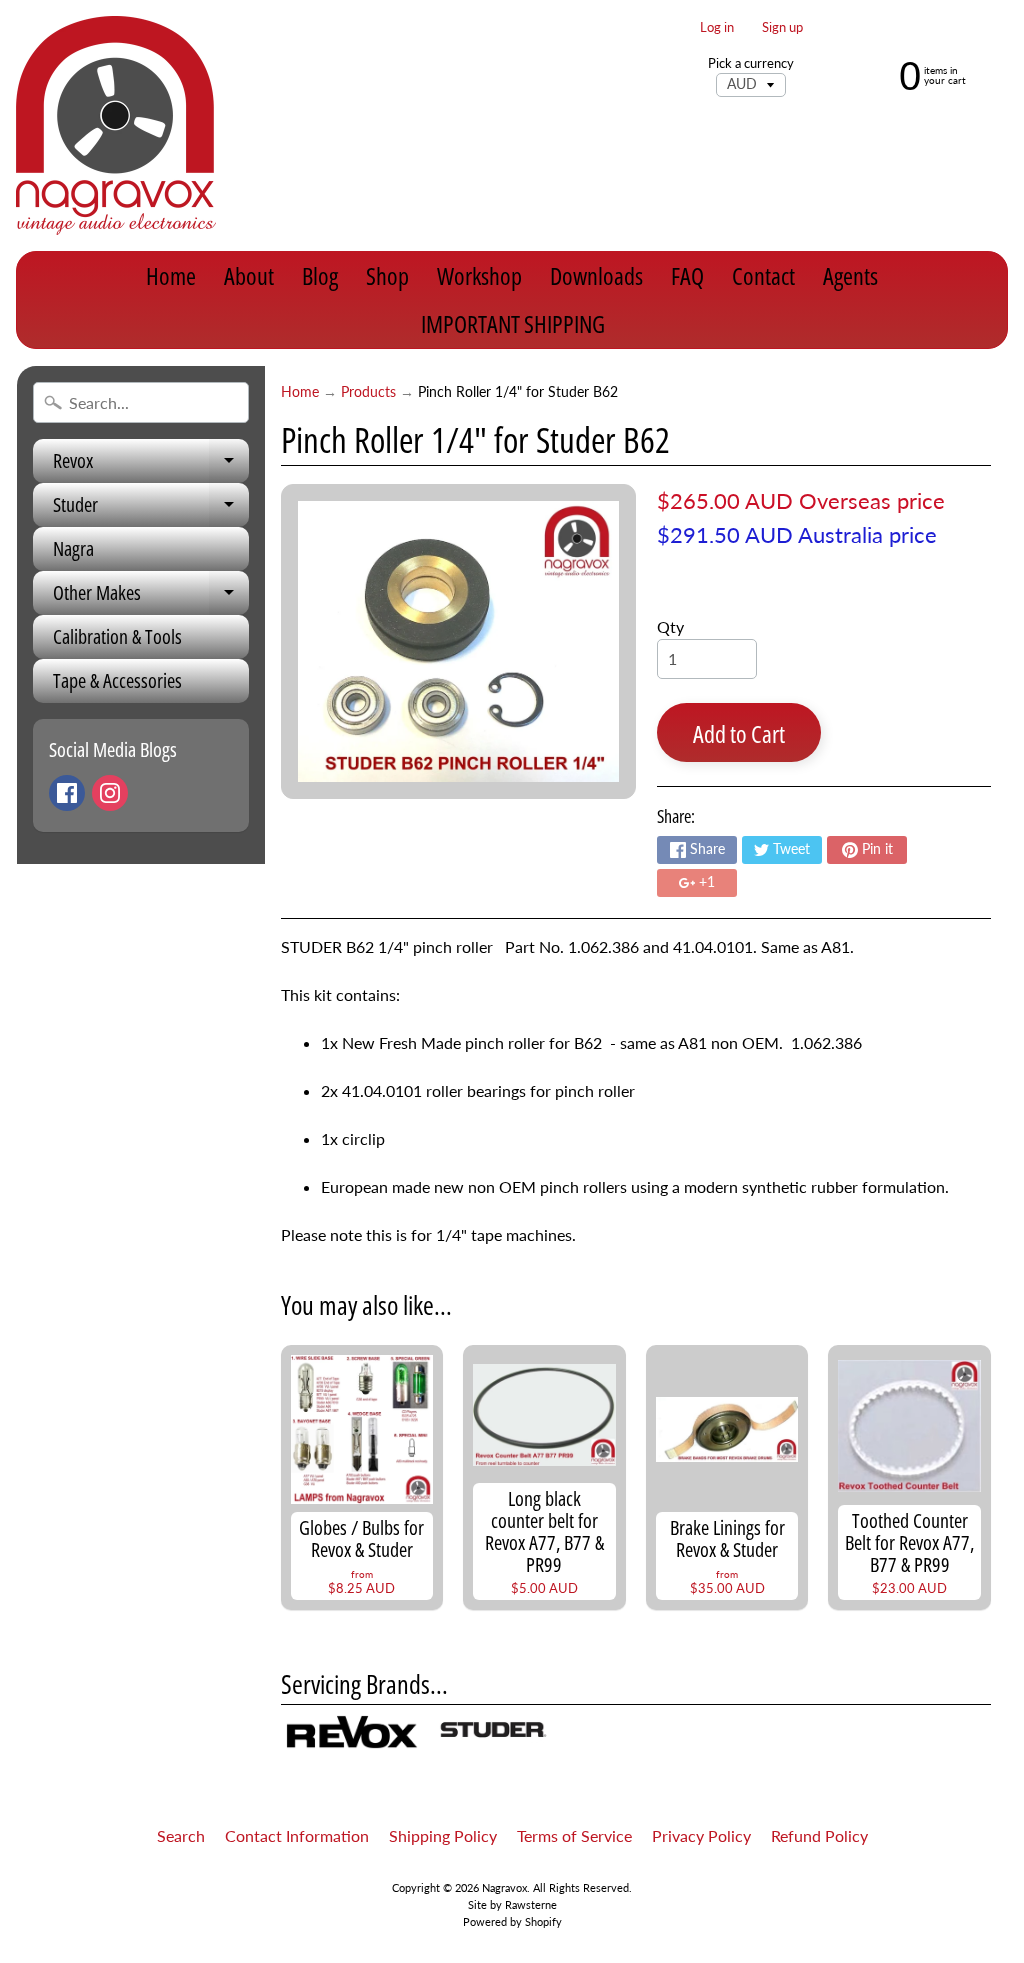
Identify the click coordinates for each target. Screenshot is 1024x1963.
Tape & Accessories (117, 680)
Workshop (479, 275)
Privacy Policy (701, 1835)
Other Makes (151, 597)
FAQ (687, 275)
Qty (670, 626)
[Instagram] (110, 793)
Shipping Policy (443, 1835)
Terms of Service (574, 1835)
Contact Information (297, 1835)
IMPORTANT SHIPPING (513, 323)
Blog (320, 275)
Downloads (596, 275)
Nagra (73, 548)
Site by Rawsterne (512, 1904)
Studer (151, 509)
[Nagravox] (116, 125)
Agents (850, 275)
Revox (151, 465)
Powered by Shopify (512, 1921)
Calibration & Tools (117, 636)
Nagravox (504, 1887)
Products (368, 392)
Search (181, 1835)
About (249, 275)
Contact (763, 275)
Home (171, 275)
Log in (717, 27)
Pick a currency (751, 63)
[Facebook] (67, 793)
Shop (387, 275)
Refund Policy (819, 1835)
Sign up (782, 27)
